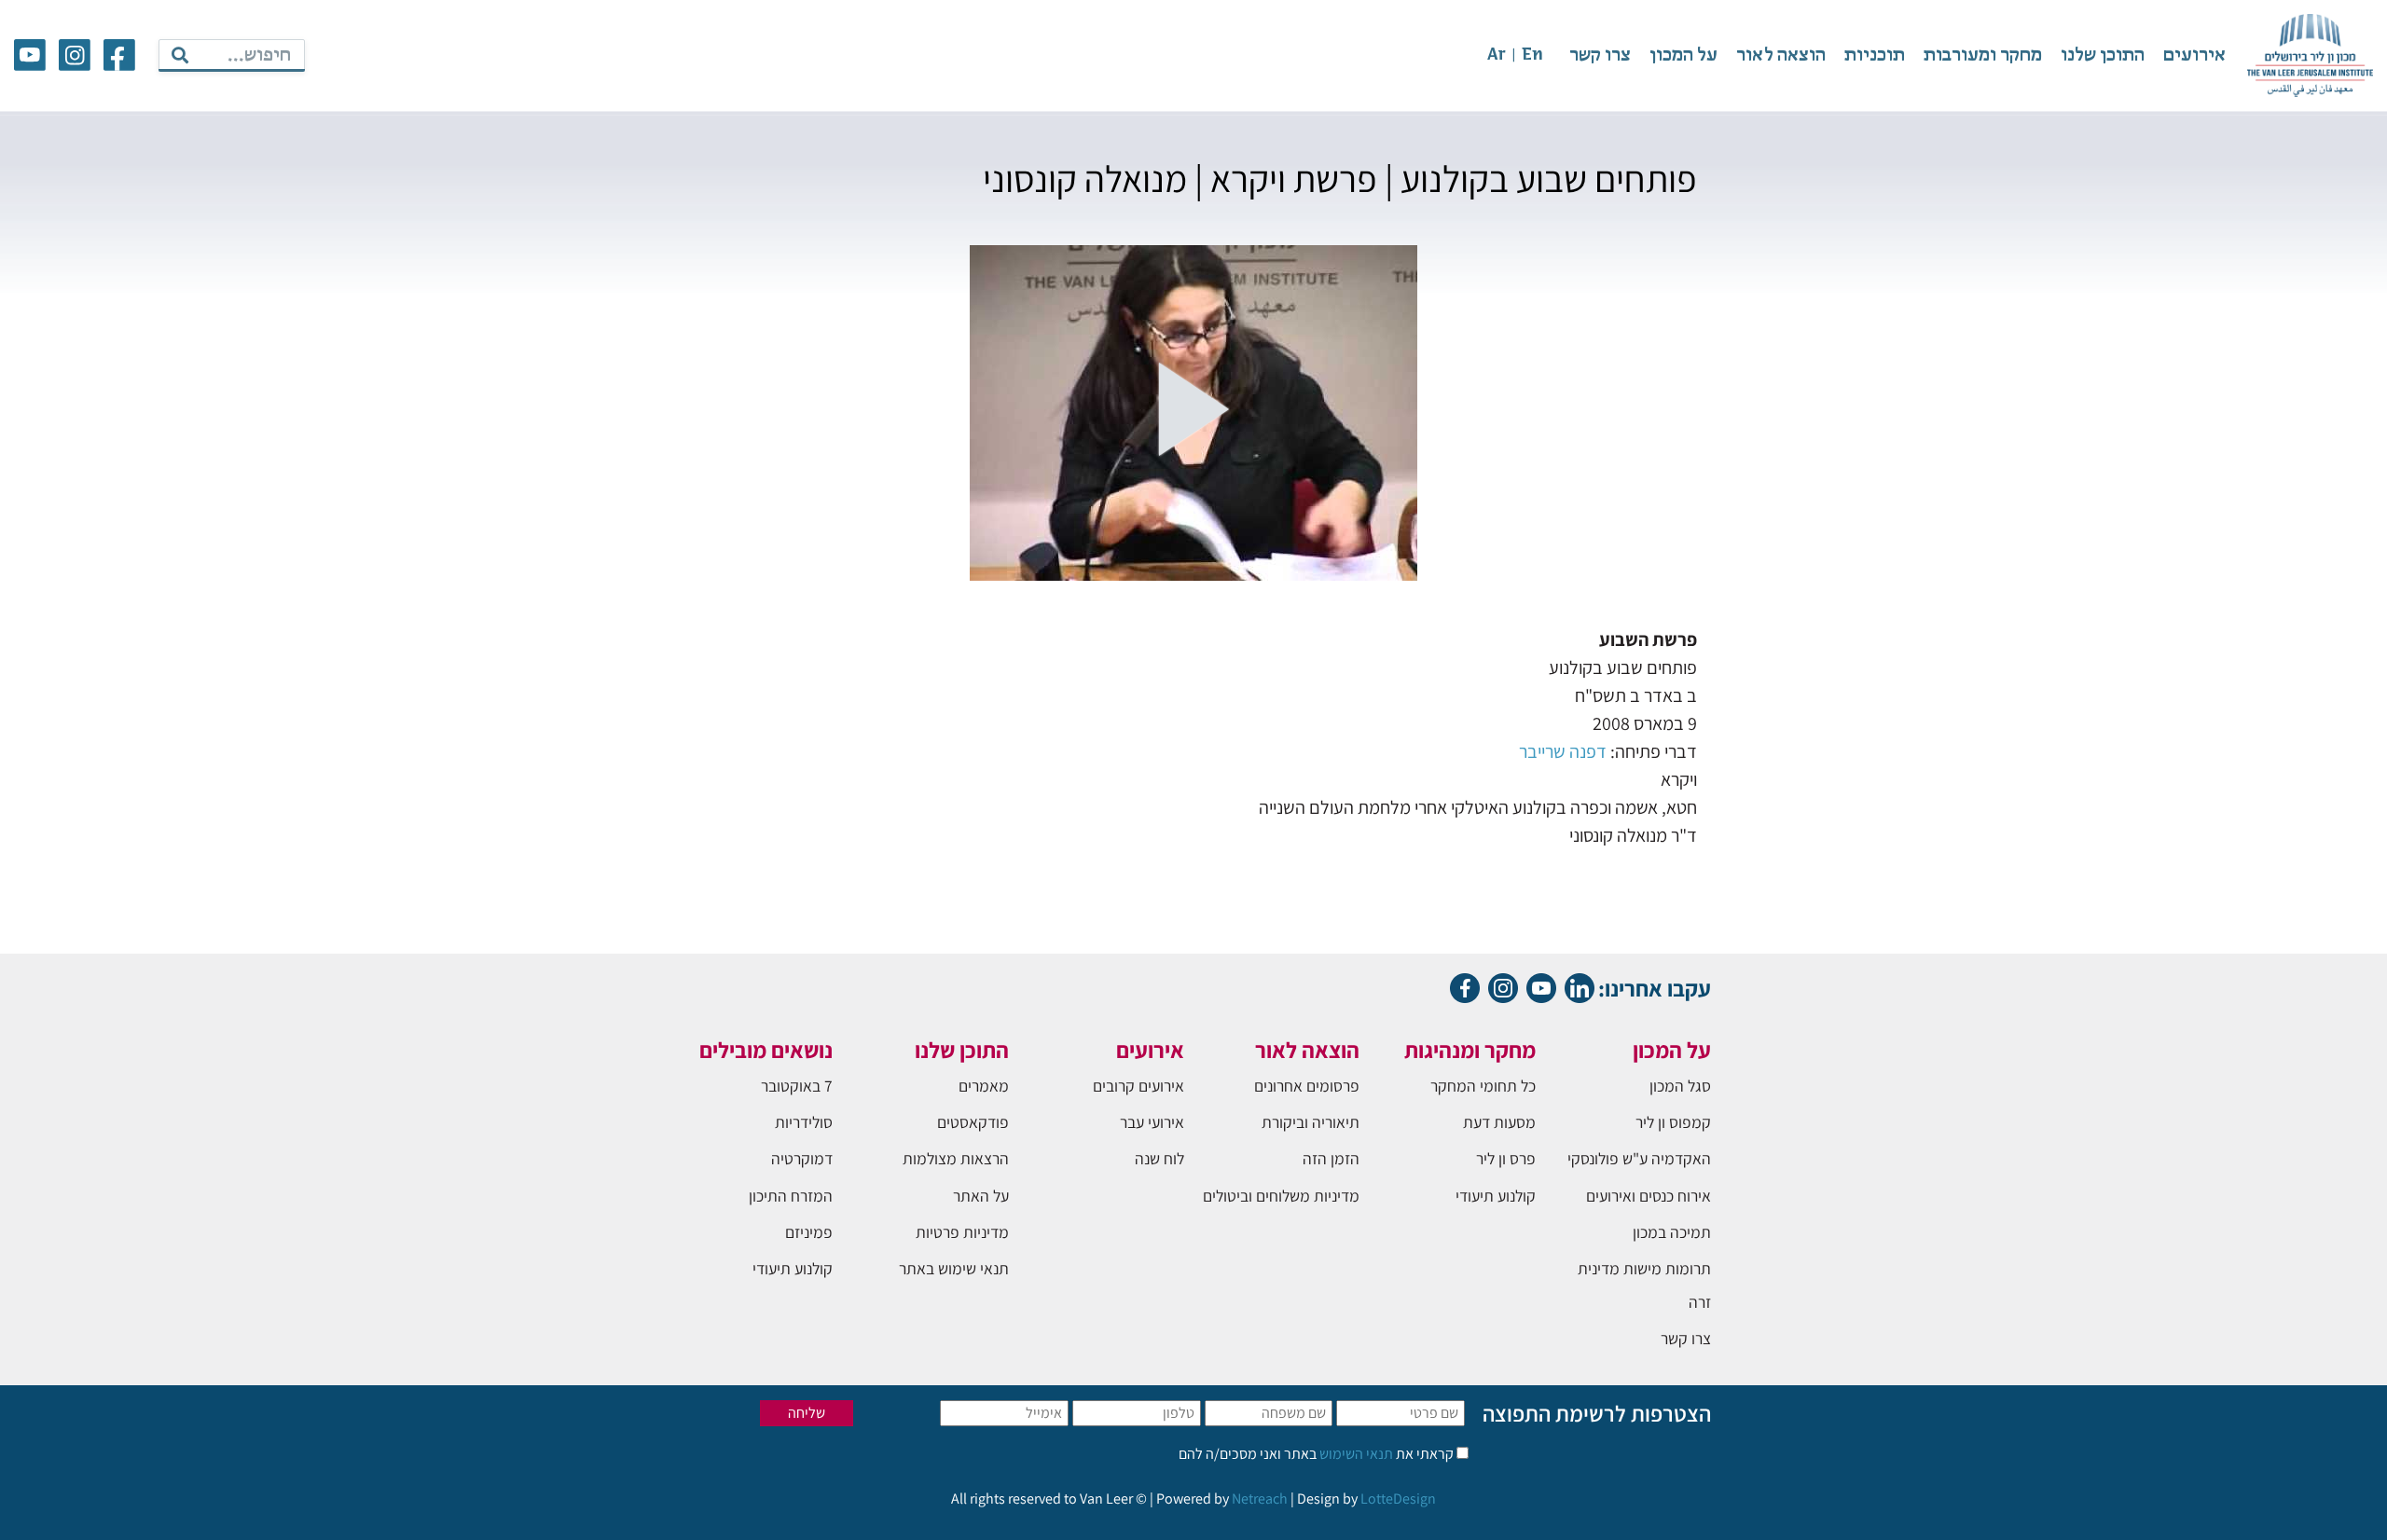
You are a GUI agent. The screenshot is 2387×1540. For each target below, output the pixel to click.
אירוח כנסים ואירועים (1649, 1196)
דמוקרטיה (802, 1158)
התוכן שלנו (2103, 55)
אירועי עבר (1152, 1122)
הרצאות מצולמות (956, 1158)
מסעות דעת (1499, 1122)
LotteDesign (1398, 1499)
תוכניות (1875, 55)
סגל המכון (1680, 1086)
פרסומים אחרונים (1307, 1086)
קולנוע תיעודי (1496, 1196)
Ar (1497, 55)
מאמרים (984, 1086)
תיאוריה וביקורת (1311, 1122)
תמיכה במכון (1672, 1232)
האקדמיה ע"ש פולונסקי (1639, 1158)
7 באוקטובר (797, 1086)
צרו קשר (1600, 55)
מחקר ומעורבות (1983, 55)
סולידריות (804, 1122)
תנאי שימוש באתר (954, 1268)
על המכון (1683, 55)
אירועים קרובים (1138, 1086)
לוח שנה (1159, 1158)
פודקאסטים (973, 1122)
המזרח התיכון (791, 1196)
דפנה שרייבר (1563, 751)
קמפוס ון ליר (1673, 1122)
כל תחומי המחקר (1483, 1086)
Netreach (1260, 1499)
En (1532, 55)
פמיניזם (809, 1232)
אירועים (2194, 55)
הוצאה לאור (1781, 55)
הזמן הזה (1331, 1158)
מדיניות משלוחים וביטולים (1281, 1196)
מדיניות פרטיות (962, 1232)
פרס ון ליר (1506, 1158)
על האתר (981, 1196)
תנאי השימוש (1355, 1454)
